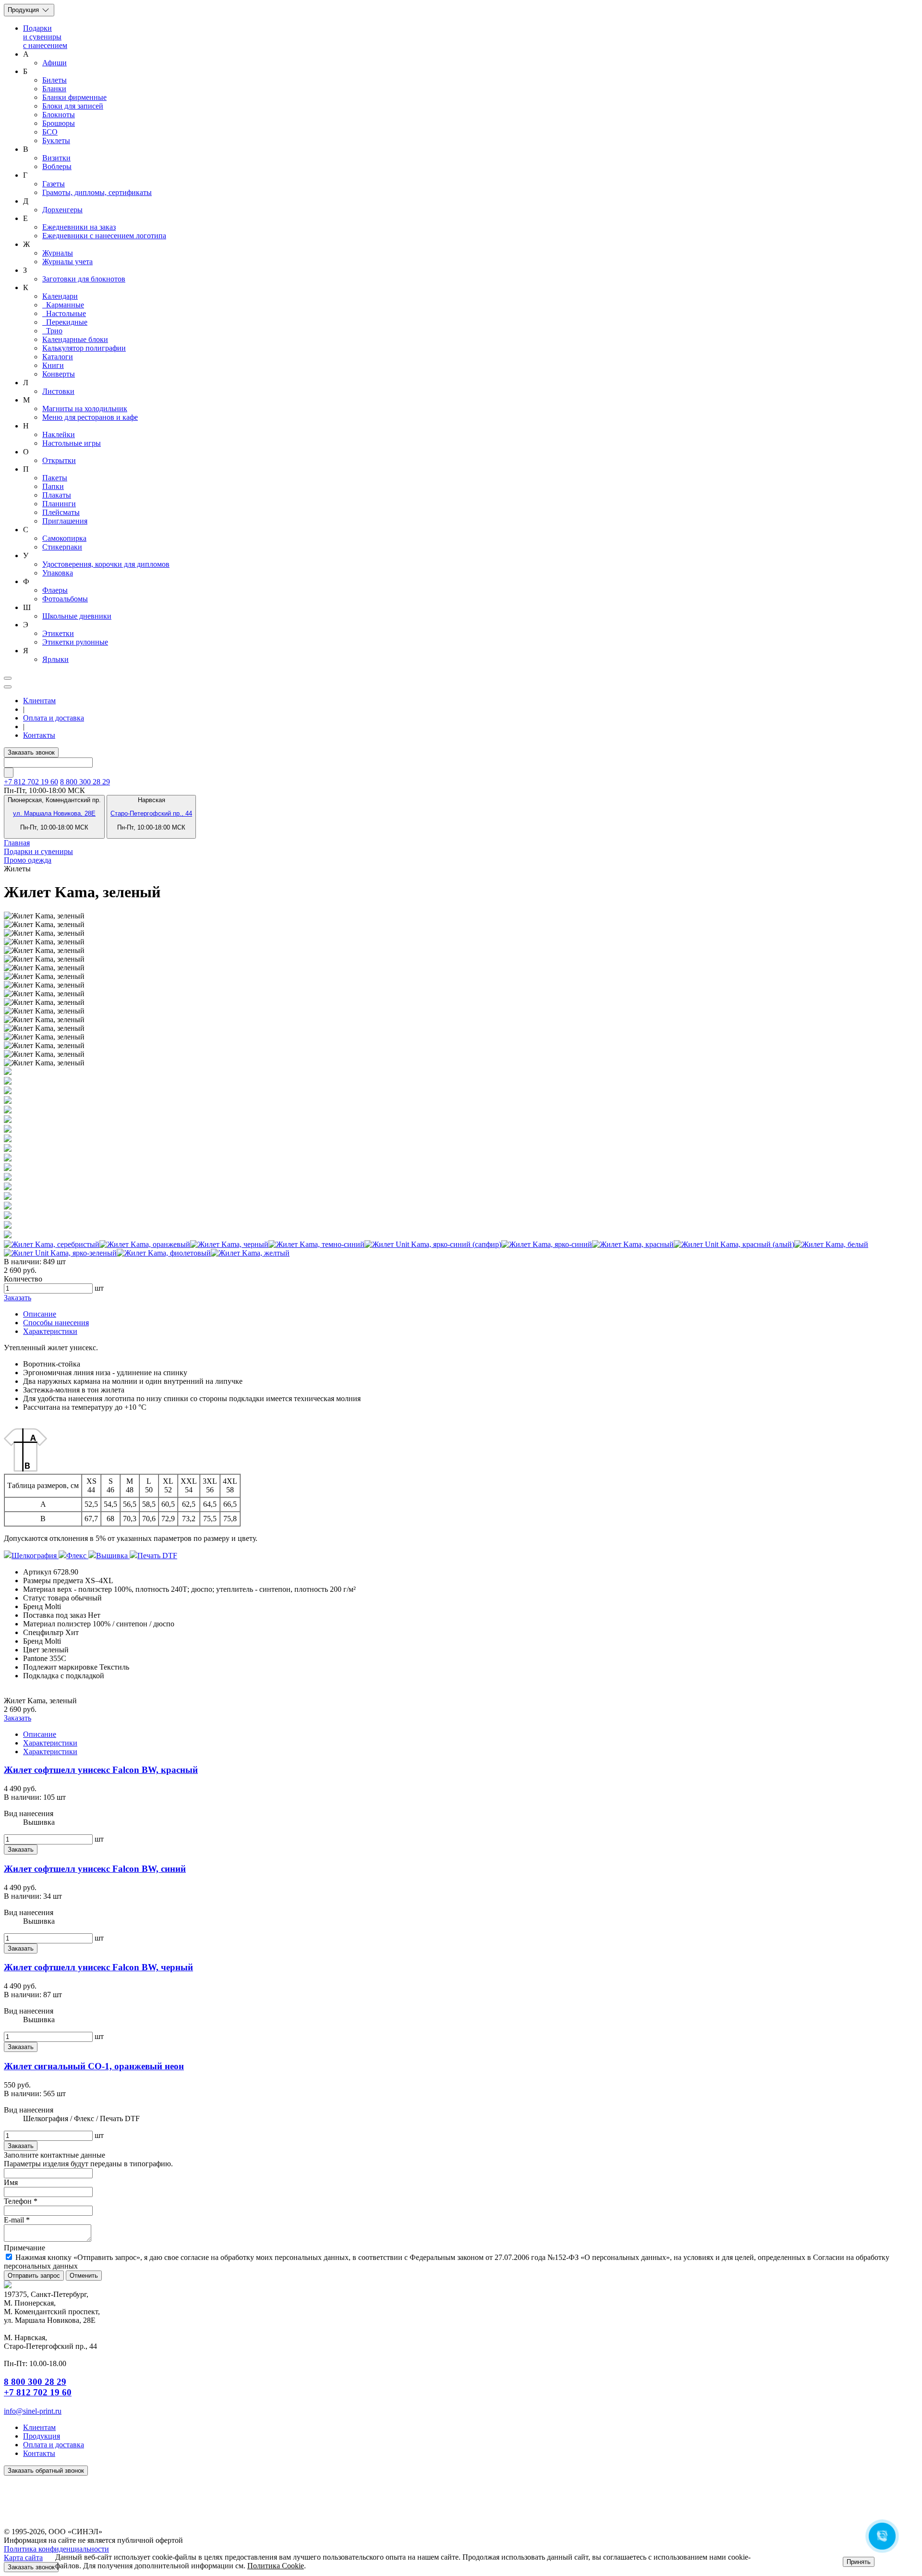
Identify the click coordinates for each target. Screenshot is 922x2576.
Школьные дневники (77, 616)
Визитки (56, 158)
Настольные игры (72, 443)
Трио (52, 331)
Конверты (59, 374)
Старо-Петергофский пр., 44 (151, 813)
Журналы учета (67, 262)
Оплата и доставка (54, 718)
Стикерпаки (62, 547)
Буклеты (56, 140)
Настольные (64, 313)
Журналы (58, 253)
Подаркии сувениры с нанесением (45, 37)
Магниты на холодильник (85, 409)
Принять (859, 2562)
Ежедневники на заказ (79, 227)
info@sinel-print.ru (33, 2411)
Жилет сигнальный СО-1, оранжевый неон (94, 2066)
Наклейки (59, 434)
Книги (53, 365)
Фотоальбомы (65, 599)
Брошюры (59, 123)
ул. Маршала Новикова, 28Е (54, 813)
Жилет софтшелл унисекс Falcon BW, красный (101, 1770)
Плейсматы (61, 512)
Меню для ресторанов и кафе (90, 417)
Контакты (39, 735)
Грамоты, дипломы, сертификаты (97, 192)
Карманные (63, 305)
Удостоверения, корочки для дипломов (106, 564)
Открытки (59, 460)
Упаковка (58, 573)
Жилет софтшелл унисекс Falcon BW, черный (98, 1967)
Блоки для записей (73, 106)
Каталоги (58, 357)
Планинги (59, 504)
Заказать (18, 1298)
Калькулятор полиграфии (84, 348)
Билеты (55, 80)
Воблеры (57, 166)
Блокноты (59, 115)
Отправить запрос (34, 2276)
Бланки (54, 89)
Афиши (55, 63)
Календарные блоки (75, 339)
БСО (50, 132)
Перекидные (65, 322)
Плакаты (57, 495)
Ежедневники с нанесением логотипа (104, 236)
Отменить (84, 2276)
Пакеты (55, 478)
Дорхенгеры (62, 210)
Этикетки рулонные (75, 642)
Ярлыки (55, 659)
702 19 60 (31, 782)
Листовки (58, 391)
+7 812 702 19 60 (38, 2392)
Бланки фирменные (74, 97)
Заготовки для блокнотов (84, 279)
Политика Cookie (276, 2566)
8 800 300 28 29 (85, 782)
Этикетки (58, 633)
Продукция (24, 10)
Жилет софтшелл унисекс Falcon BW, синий (95, 1869)
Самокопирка (64, 538)
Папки (53, 486)
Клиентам (39, 701)
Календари (60, 296)
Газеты (54, 184)
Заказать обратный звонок (46, 2471)
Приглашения (65, 521)
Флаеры (55, 590)
